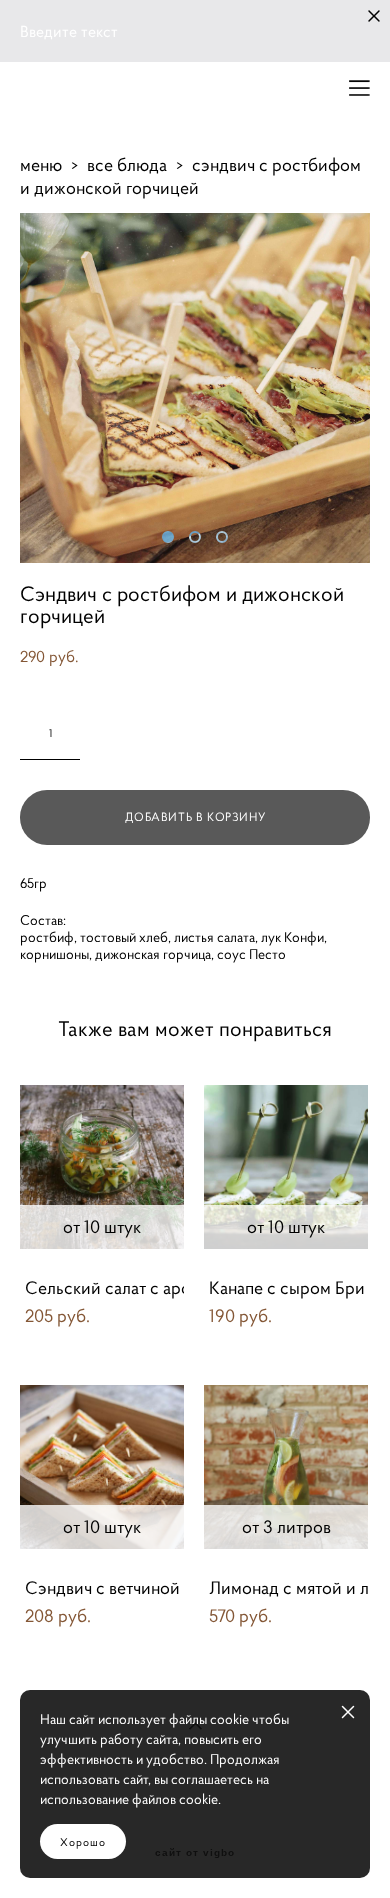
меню (41, 164)
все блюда (127, 164)
